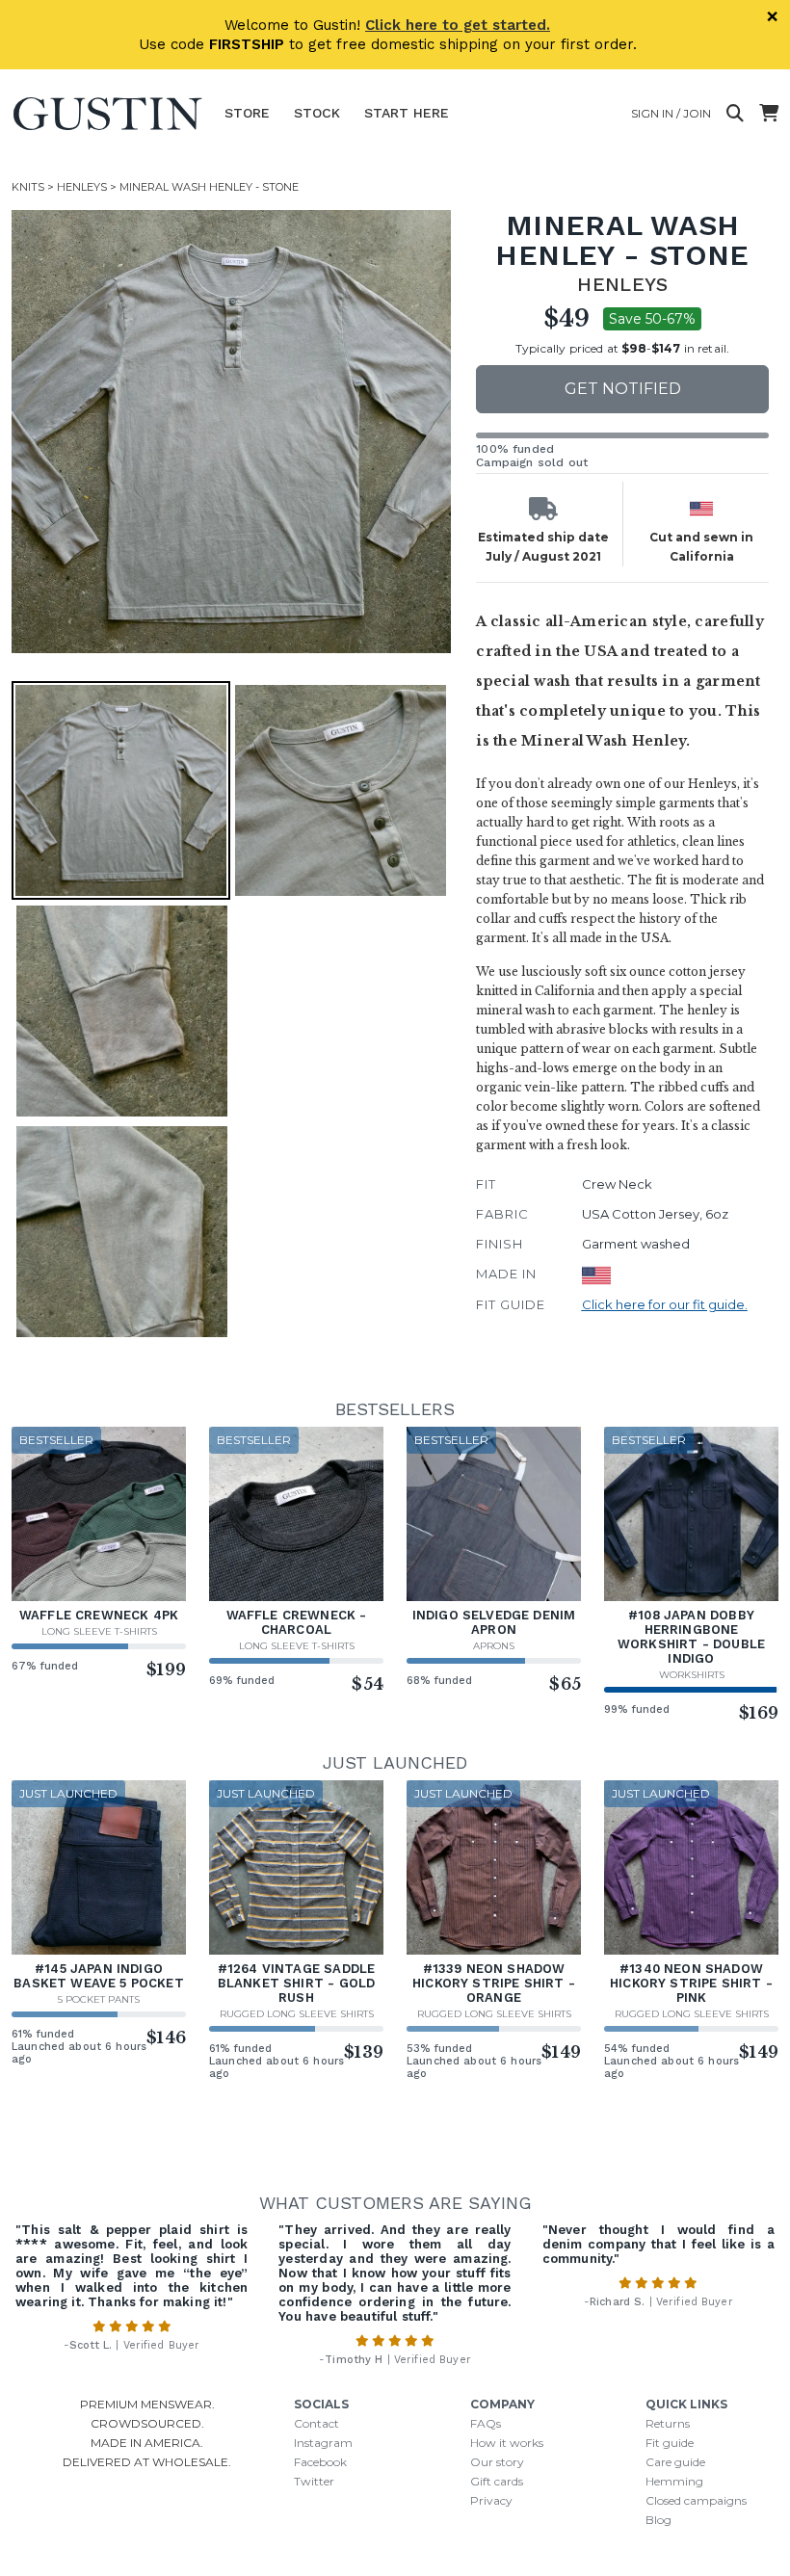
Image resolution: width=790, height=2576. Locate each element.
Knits (28, 187)
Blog (658, 2520)
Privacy (491, 2500)
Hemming (674, 2481)
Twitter (314, 2481)
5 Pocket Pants (99, 1999)
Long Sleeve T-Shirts (99, 1631)
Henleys (82, 187)
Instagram (323, 2443)
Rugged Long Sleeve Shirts (297, 2014)
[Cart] (769, 114)
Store (247, 113)
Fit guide (670, 2443)
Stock (317, 113)
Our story (497, 2462)
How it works (507, 2443)
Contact (316, 2423)
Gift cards (497, 2481)
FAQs (486, 2423)
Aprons (494, 1646)
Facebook (320, 2462)
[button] (233, 432)
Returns (668, 2423)
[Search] (735, 114)
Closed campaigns (696, 2500)
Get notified (623, 389)
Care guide (675, 2462)
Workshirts (692, 1675)
